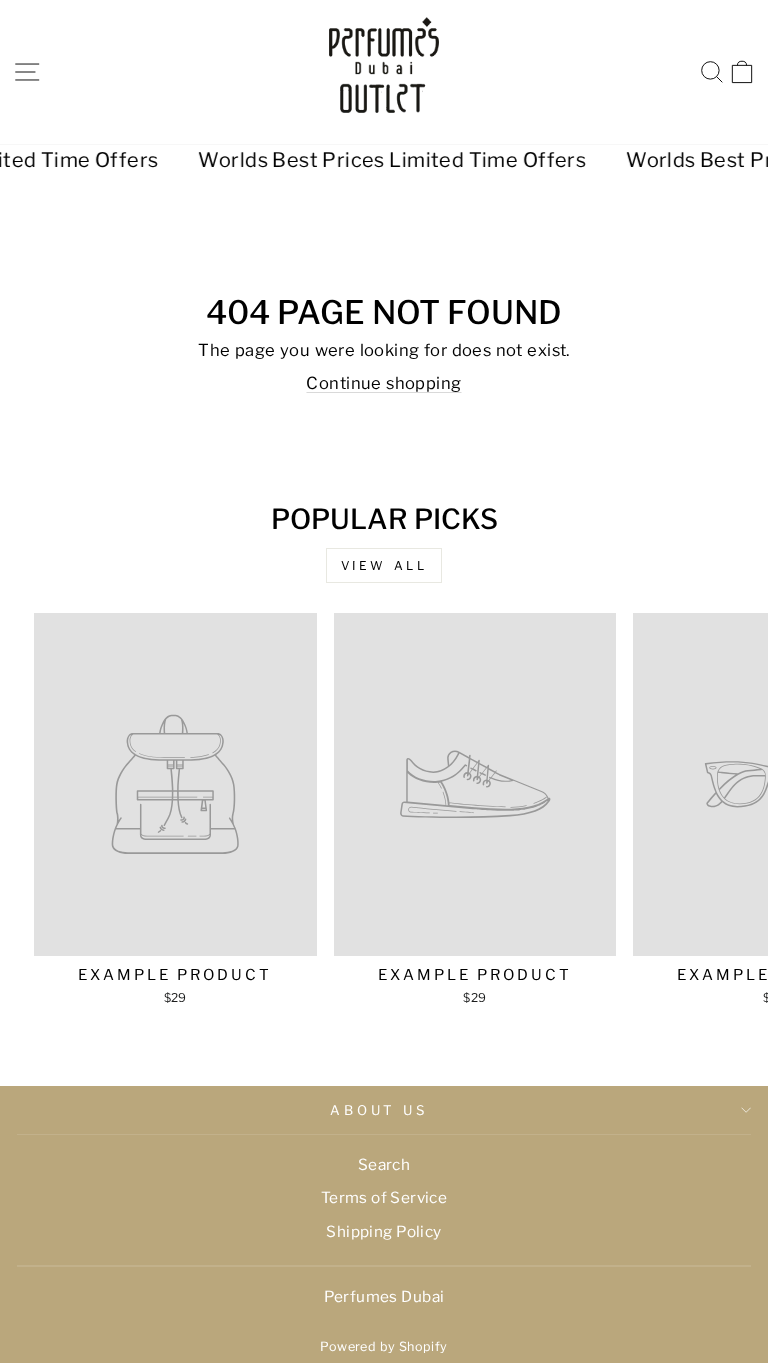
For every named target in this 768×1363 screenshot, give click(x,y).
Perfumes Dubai (384, 1296)
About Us (379, 1110)
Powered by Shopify (383, 1346)
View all (384, 565)
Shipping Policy (383, 1231)
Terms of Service (384, 1197)
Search (384, 1164)
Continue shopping (383, 383)
